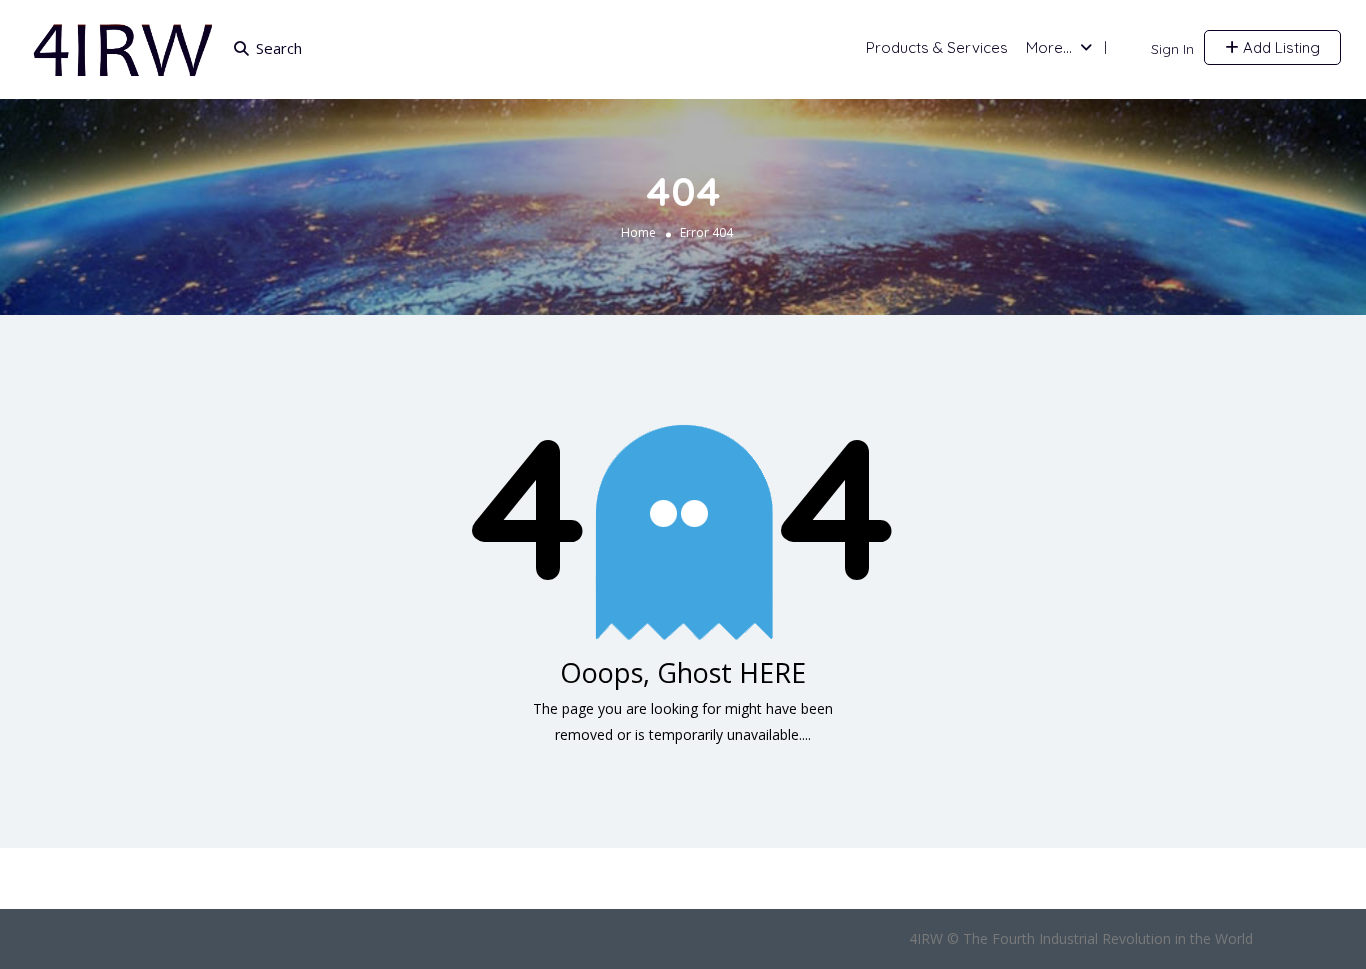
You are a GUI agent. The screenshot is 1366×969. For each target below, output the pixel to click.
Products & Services (937, 47)
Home (638, 231)
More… (1049, 47)
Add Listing (1279, 47)
